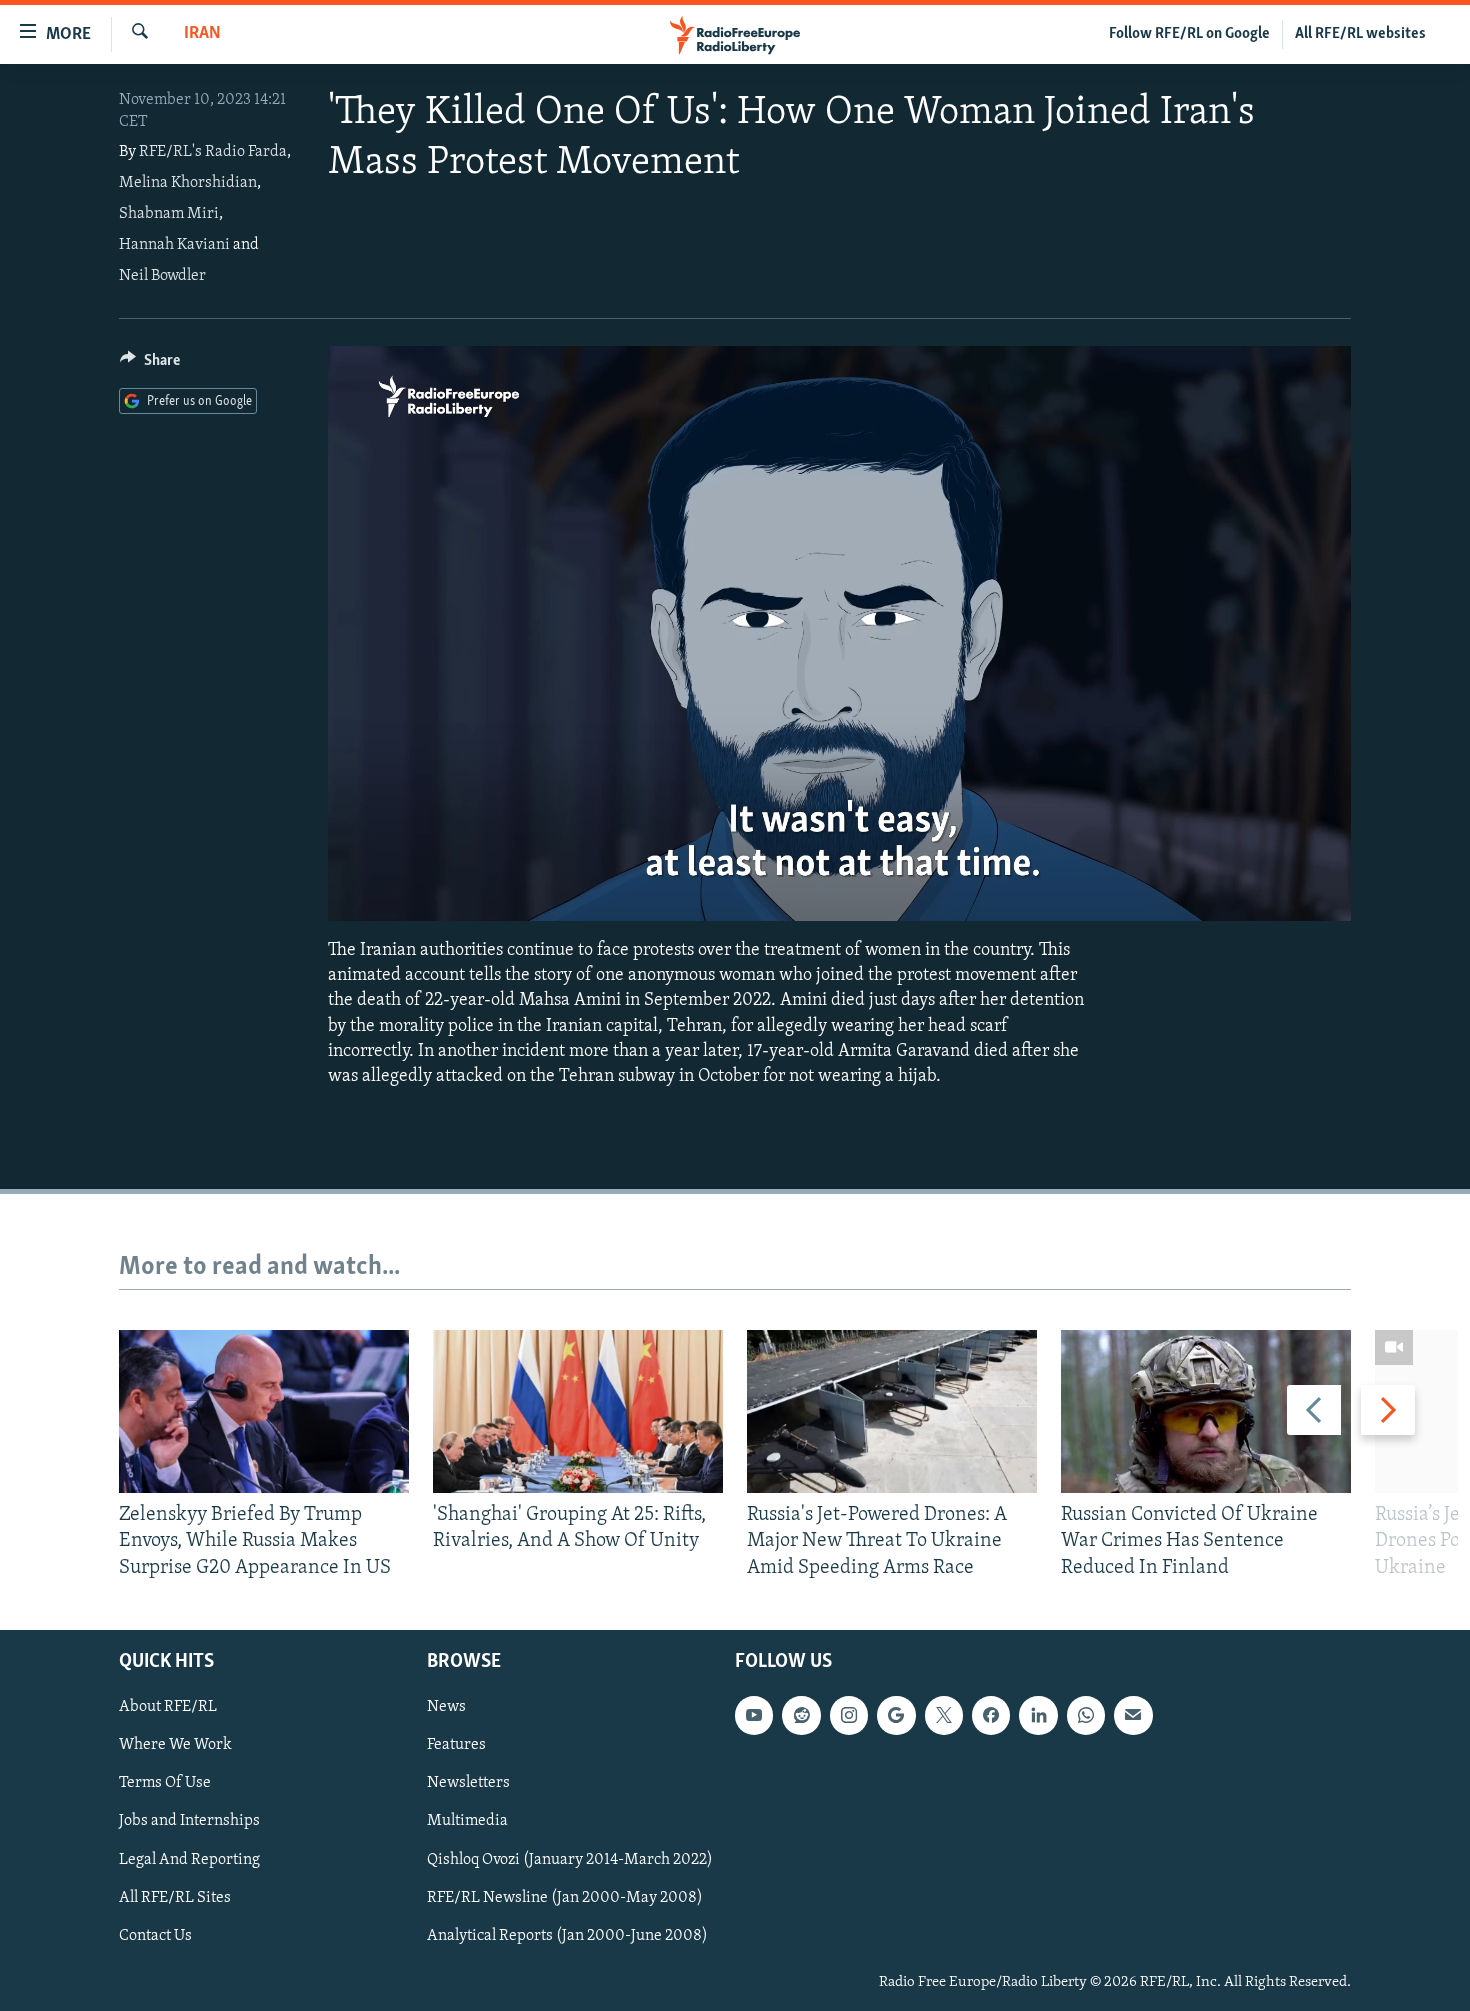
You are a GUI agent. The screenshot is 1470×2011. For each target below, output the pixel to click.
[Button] (150, 365)
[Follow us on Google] (896, 1715)
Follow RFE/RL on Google (1189, 34)
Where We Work (175, 1745)
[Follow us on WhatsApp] (1086, 1715)
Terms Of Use (165, 1783)
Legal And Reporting (189, 1859)
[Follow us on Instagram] (849, 1715)
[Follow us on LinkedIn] (1038, 1715)
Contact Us (155, 1935)
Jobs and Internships (189, 1821)
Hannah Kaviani (174, 245)
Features (456, 1745)
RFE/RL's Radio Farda (213, 152)
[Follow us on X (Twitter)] (944, 1715)
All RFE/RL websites (1360, 34)
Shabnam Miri (169, 214)
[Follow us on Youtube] (754, 1715)
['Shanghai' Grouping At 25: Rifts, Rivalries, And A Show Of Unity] (578, 1411)
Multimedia (467, 1821)
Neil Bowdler (162, 276)
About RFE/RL (168, 1707)
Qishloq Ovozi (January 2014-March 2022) (570, 1859)
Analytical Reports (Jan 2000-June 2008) (567, 1935)
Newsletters (468, 1783)
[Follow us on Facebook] (991, 1715)
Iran (202, 34)
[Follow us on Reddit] (801, 1715)
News (446, 1707)
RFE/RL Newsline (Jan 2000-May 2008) (565, 1897)
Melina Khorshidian (188, 183)
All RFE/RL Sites (175, 1897)
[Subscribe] (1133, 1715)
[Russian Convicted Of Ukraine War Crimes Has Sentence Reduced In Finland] (1206, 1411)
